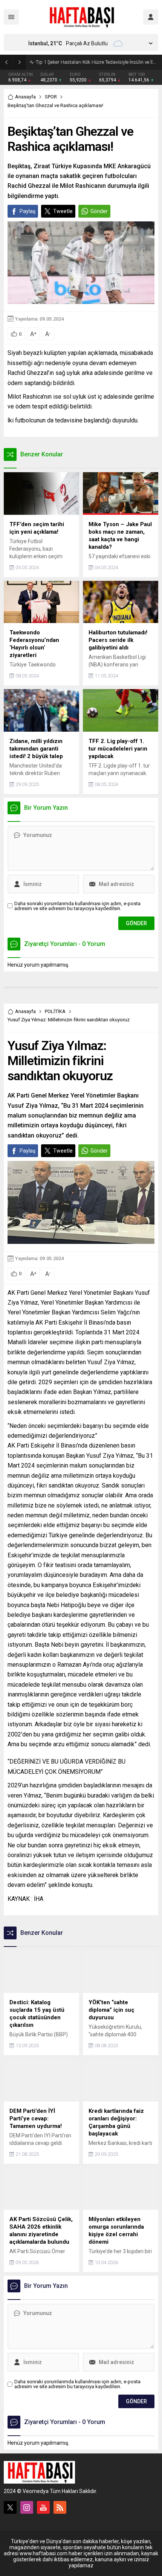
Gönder (99, 211)
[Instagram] (27, 2507)
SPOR (51, 97)
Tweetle (63, 211)
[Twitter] (10, 2507)
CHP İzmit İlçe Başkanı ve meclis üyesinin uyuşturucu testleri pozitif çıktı (97, 62)
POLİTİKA (55, 1011)
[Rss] (60, 2507)
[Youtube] (43, 2507)
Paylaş (28, 211)
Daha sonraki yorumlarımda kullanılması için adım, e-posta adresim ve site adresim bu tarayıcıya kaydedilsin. (77, 906)
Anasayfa (25, 97)
